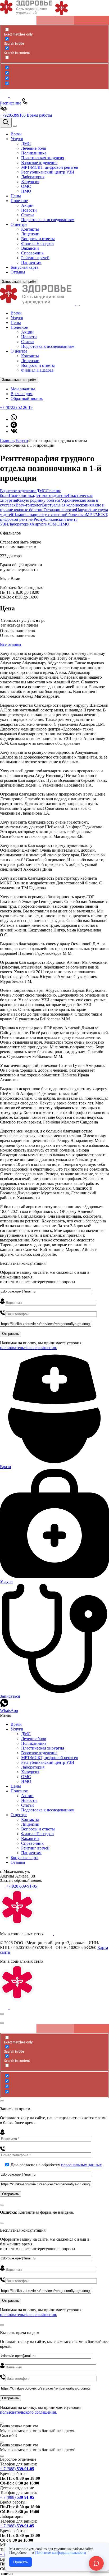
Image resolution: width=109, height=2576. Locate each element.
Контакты (30, 356)
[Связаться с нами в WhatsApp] (14, 419)
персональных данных (81, 2165)
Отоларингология (60, 510)
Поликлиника (21, 495)
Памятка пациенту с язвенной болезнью (49, 515)
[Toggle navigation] (15, 126)
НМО (64, 524)
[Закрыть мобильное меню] (78, 305)
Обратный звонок (27, 398)
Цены (16, 323)
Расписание (11, 103)
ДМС (41, 491)
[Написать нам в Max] (14, 426)
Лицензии (30, 361)
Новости (29, 337)
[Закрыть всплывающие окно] (2, 2014)
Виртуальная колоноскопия (67, 505)
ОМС (54, 524)
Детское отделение (51, 495)
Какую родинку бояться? (39, 500)
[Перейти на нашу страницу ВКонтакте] (14, 431)
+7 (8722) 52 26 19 (16, 407)
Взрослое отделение (18, 491)
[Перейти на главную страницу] (38, 304)
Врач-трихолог (29, 505)
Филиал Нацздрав (37, 370)
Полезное (19, 327)
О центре (19, 351)
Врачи (16, 313)
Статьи (28, 342)
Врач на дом (22, 394)
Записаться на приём (19, 282)
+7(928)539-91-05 (22, 1886)
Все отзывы (11, 644)
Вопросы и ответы (38, 365)
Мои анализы (23, 389)
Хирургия (40, 524)
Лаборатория (20, 524)
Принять (21, 2562)
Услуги (17, 318)
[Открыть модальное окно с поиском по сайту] (6, 123)
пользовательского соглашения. (28, 1348)
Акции (27, 332)
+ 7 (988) (17, 2469)
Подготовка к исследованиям (48, 346)
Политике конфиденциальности (61, 2553)
